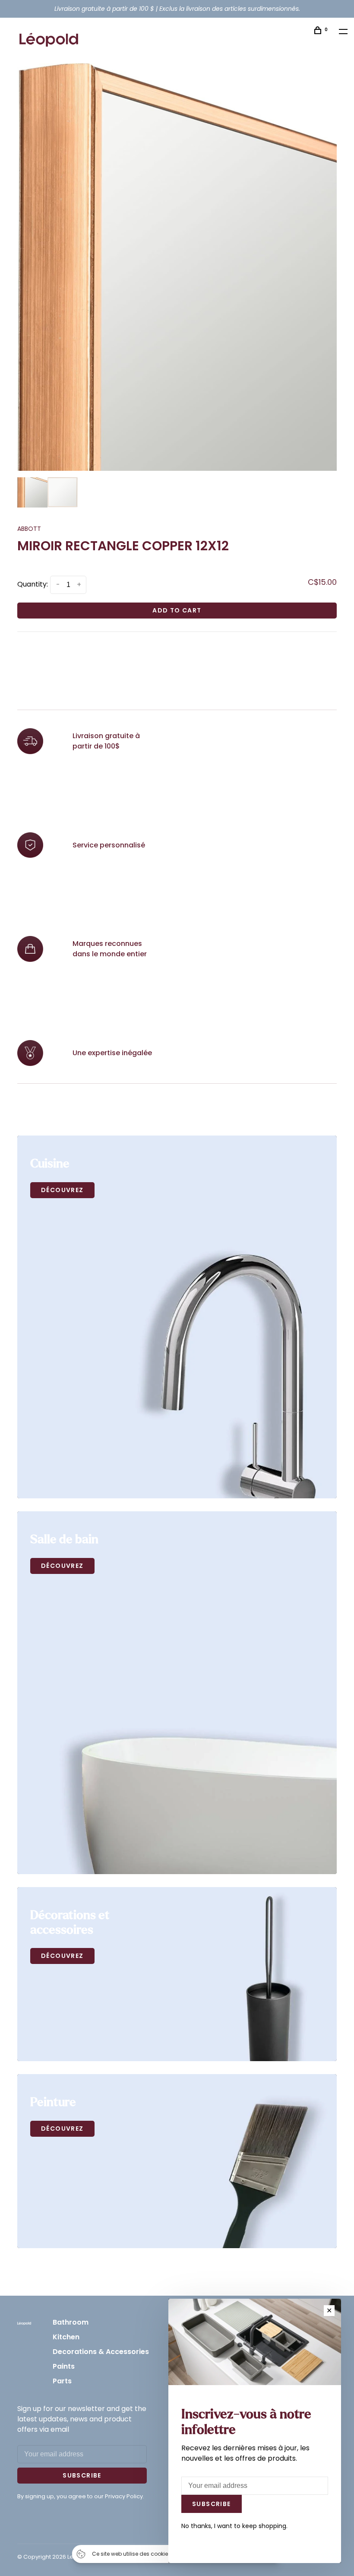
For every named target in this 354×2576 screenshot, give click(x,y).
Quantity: (33, 584)
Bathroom (71, 2322)
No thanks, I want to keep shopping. (234, 2526)
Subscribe (82, 2475)
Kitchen (66, 2337)
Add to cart (177, 610)
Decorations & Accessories (101, 2352)
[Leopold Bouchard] (24, 2323)
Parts (62, 2381)
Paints (64, 2366)
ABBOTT (29, 529)
